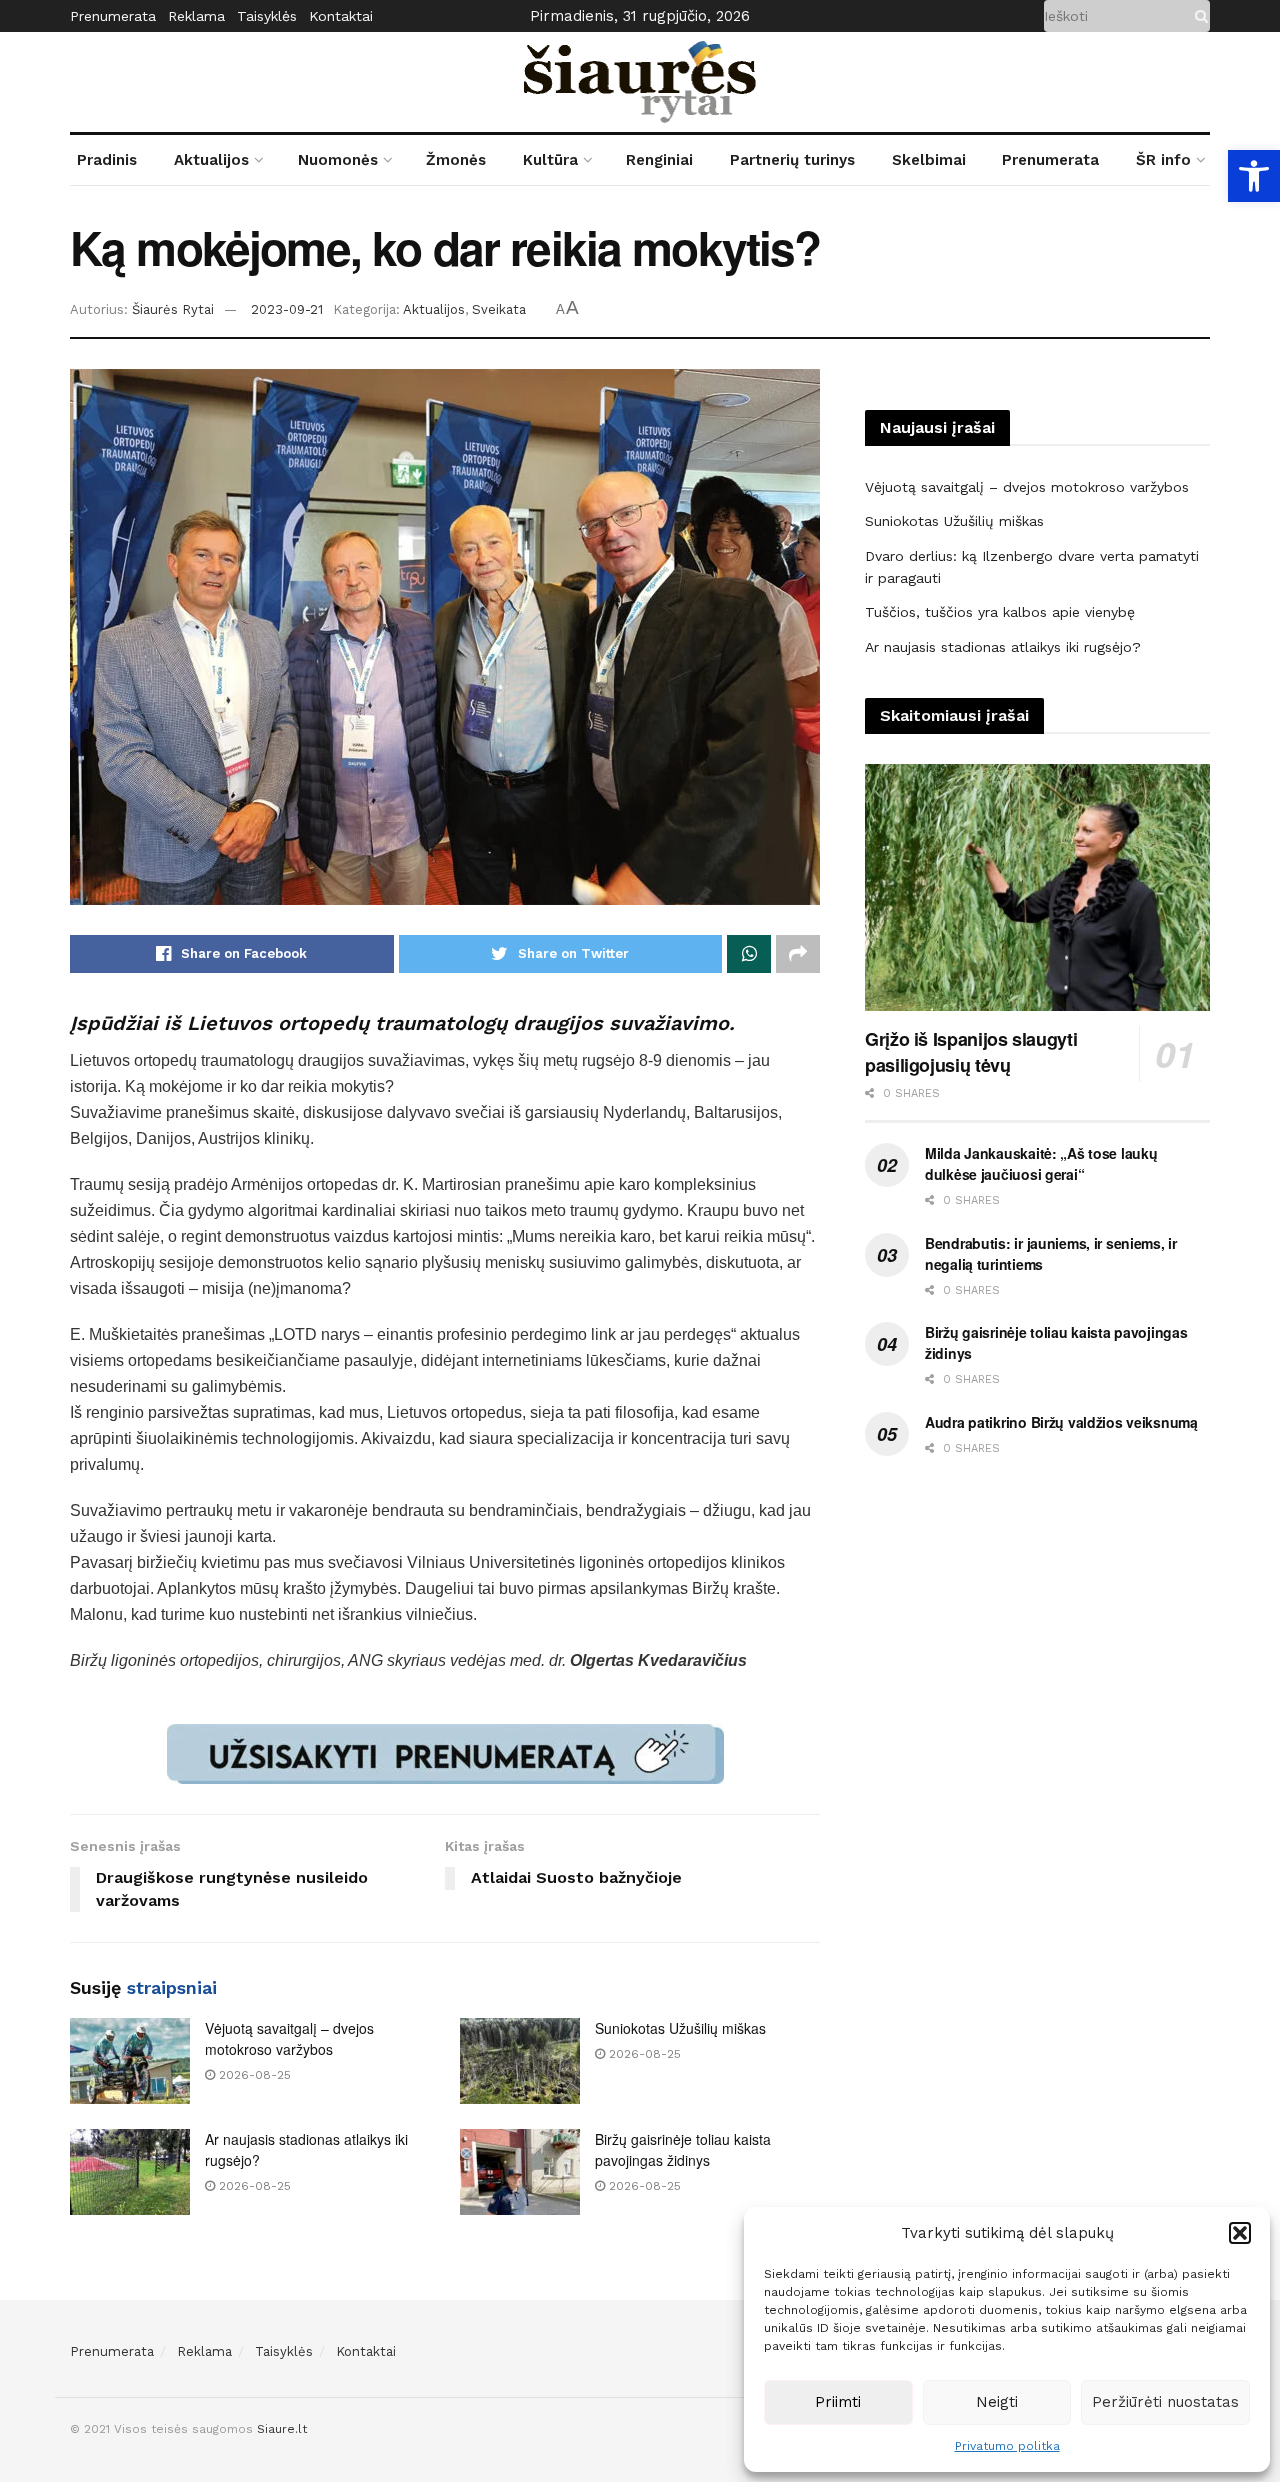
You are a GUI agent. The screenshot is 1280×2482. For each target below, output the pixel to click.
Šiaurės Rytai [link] (173, 309)
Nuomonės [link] (338, 160)
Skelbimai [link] (929, 160)
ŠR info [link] (1163, 160)
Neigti (997, 2402)
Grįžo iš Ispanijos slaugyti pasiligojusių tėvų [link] (971, 1052)
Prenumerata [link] (113, 16)
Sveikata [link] (499, 309)
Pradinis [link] (107, 160)
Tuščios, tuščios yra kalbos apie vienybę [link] (1000, 612)
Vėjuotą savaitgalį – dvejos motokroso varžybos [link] (289, 2038)
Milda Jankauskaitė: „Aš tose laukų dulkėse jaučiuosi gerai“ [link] (1041, 1163)
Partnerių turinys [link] (792, 160)
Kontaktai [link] (341, 16)
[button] (1240, 2233)
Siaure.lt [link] (282, 2429)
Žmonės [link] (456, 160)
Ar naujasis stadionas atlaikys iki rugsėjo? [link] (1003, 647)
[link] (1254, 176)
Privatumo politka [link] (1007, 2446)
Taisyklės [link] (267, 16)
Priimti (838, 2402)
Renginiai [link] (659, 160)
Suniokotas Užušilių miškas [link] (680, 2028)
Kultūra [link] (550, 160)
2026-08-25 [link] (253, 2075)
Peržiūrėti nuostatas (1165, 2402)
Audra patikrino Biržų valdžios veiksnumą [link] (1061, 1422)
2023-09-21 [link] (287, 309)
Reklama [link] (196, 16)
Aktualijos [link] (211, 160)
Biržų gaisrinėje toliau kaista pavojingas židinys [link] (683, 2149)
